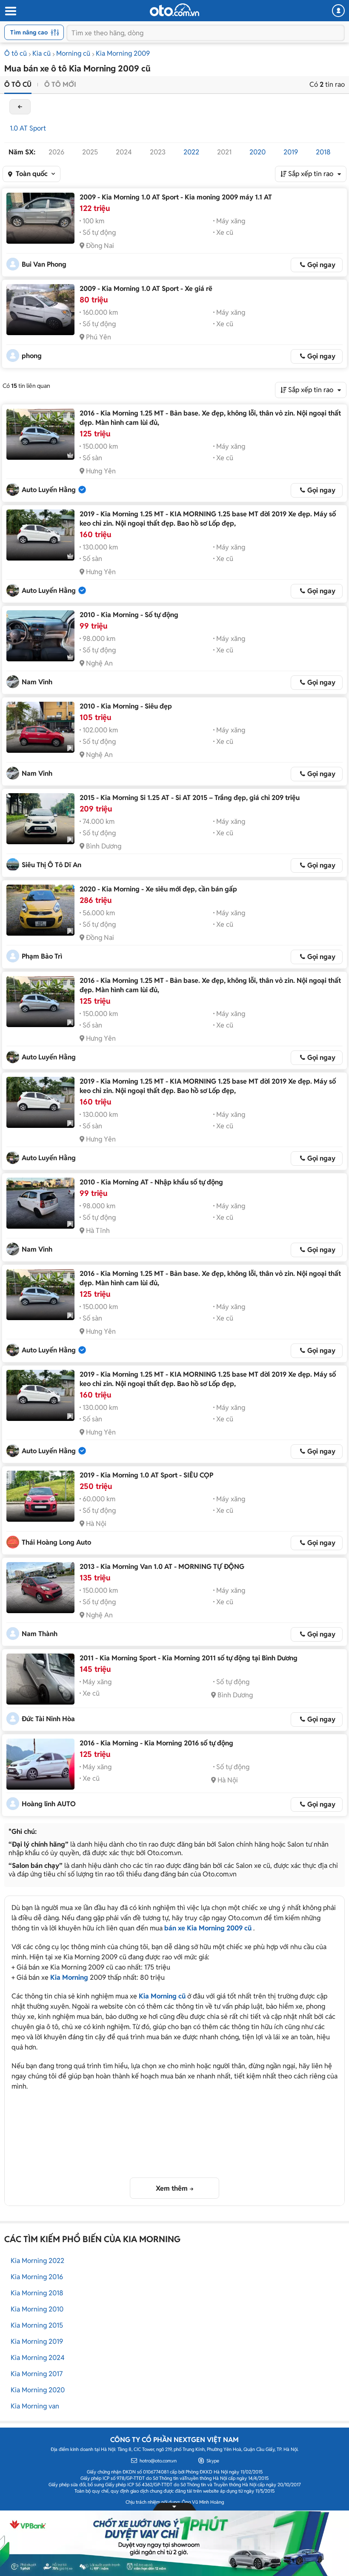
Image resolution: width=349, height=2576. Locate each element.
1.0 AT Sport (28, 128)
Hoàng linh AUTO (49, 1804)
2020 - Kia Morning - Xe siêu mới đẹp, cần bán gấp (158, 889)
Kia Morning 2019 (37, 2341)
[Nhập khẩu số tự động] (40, 1203)
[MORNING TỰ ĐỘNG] (40, 1588)
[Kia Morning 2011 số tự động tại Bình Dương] (40, 1679)
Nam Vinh (37, 682)
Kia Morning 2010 (37, 2309)
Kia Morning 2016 (37, 2277)
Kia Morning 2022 (37, 2261)
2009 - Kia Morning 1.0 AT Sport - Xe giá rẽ (146, 289)
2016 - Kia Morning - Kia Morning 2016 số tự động (156, 1743)
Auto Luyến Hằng (49, 490)
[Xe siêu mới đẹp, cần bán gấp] (40, 910)
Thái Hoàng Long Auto (56, 1542)
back (20, 107)
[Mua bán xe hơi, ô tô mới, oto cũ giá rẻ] (174, 10)
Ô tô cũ (16, 53)
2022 (191, 152)
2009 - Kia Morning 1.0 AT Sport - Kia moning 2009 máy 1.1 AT (176, 197)
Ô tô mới (60, 84)
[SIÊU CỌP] (40, 1496)
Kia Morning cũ (162, 1996)
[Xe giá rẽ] (40, 310)
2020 (257, 152)
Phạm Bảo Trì (42, 956)
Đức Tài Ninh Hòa (48, 1719)
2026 (56, 152)
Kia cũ (41, 53)
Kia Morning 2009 (123, 53)
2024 (124, 152)
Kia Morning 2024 (38, 2358)
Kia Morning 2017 (37, 2374)
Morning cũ (73, 53)
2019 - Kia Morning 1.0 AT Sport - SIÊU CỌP (146, 1475)
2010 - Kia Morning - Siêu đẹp (126, 706)
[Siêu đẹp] (40, 727)
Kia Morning (69, 1977)
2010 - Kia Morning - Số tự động (129, 615)
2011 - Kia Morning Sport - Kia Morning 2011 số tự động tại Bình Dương (189, 1658)
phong (32, 356)
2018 (323, 152)
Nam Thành (40, 1634)
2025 (90, 152)
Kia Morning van (35, 2406)
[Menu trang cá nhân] (338, 11)
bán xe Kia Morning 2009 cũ (208, 1928)
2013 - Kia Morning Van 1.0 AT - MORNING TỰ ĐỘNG (162, 1567)
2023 (158, 152)
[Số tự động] (40, 636)
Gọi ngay (321, 265)
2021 (224, 152)
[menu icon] (10, 11)
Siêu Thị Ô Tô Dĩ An (51, 865)
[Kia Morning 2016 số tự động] (40, 1764)
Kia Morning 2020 (38, 2390)
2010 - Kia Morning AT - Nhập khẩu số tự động (151, 1182)
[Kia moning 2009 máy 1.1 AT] (40, 218)
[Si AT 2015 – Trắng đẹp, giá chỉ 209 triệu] (40, 819)
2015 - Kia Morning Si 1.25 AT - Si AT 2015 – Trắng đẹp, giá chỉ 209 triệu (190, 798)
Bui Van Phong (44, 264)
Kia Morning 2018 (37, 2293)
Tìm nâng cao (29, 32)
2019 (291, 152)
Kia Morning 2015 (37, 2325)
